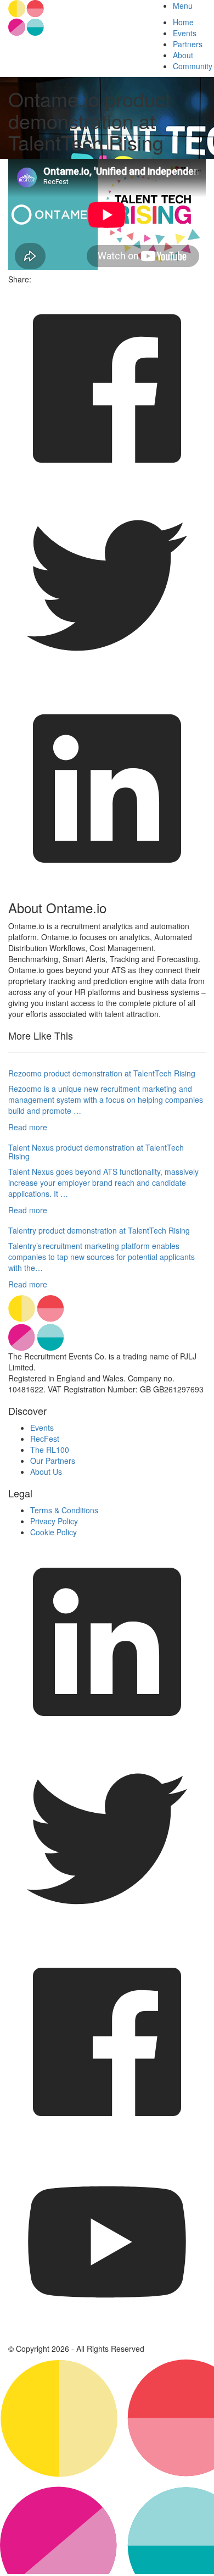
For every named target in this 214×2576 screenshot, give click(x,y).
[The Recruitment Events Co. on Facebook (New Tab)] (107, 2138)
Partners (188, 44)
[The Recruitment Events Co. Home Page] (107, 1323)
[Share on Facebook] (107, 484)
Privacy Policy (54, 1521)
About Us (46, 1472)
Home (183, 22)
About (183, 55)
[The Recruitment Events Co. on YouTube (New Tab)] (107, 2338)
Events (185, 33)
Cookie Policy (54, 1532)
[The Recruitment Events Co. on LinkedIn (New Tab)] (107, 1737)
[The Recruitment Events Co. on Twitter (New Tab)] (107, 1937)
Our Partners (53, 1461)
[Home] (71, 18)
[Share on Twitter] (107, 684)
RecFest (45, 1439)
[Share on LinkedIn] (107, 884)
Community (193, 66)
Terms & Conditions (64, 1510)
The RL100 (50, 1450)
